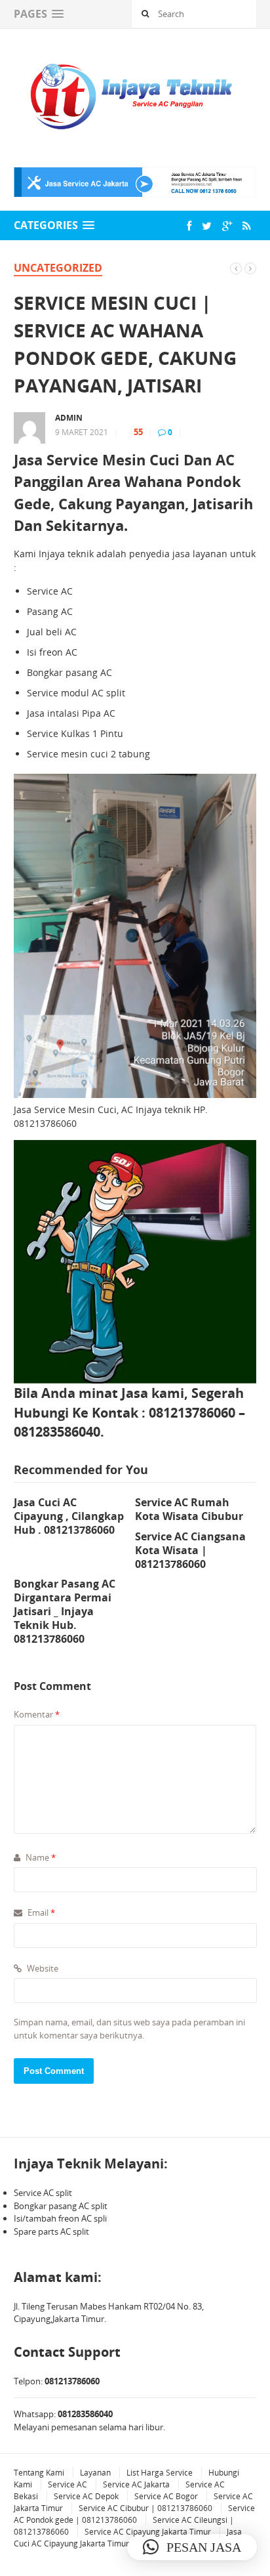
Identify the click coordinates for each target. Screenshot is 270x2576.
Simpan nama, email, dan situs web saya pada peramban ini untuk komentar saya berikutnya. (129, 2029)
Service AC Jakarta (136, 2484)
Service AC (67, 2484)
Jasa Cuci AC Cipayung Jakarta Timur (128, 2538)
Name (40, 1857)
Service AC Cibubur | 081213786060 (145, 2508)
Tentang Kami (39, 2473)
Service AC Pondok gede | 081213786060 (134, 2514)
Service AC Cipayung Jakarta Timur (148, 2532)
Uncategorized (58, 268)
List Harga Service (160, 2473)
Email (40, 1912)
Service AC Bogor (166, 2496)
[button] (192, 2547)
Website (42, 1968)
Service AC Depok (86, 2496)
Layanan (95, 2473)
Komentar (37, 1714)
